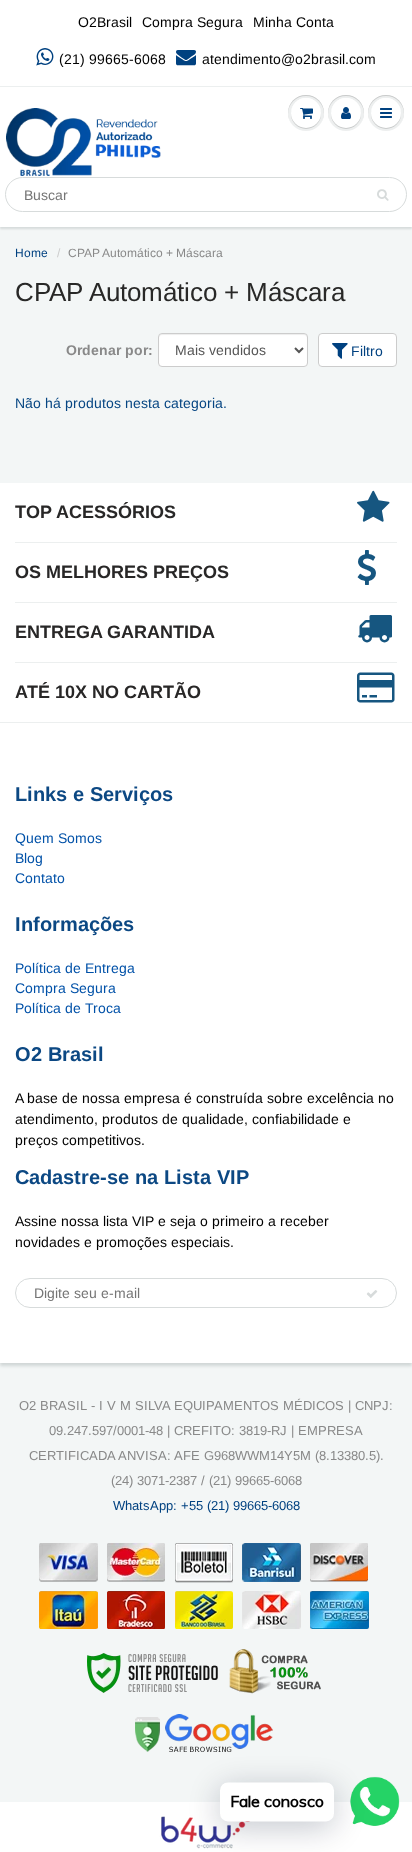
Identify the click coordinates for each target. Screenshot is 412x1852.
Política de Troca (68, 1008)
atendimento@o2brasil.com (289, 59)
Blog (29, 858)
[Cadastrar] (372, 1294)
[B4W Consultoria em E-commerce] (206, 1829)
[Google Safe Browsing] (204, 1732)
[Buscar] (382, 195)
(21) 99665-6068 (112, 59)
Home (31, 253)
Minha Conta (293, 22)
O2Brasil (105, 22)
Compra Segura (192, 22)
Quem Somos (58, 838)
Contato (40, 878)
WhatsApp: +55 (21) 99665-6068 (206, 1505)
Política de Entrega (75, 968)
